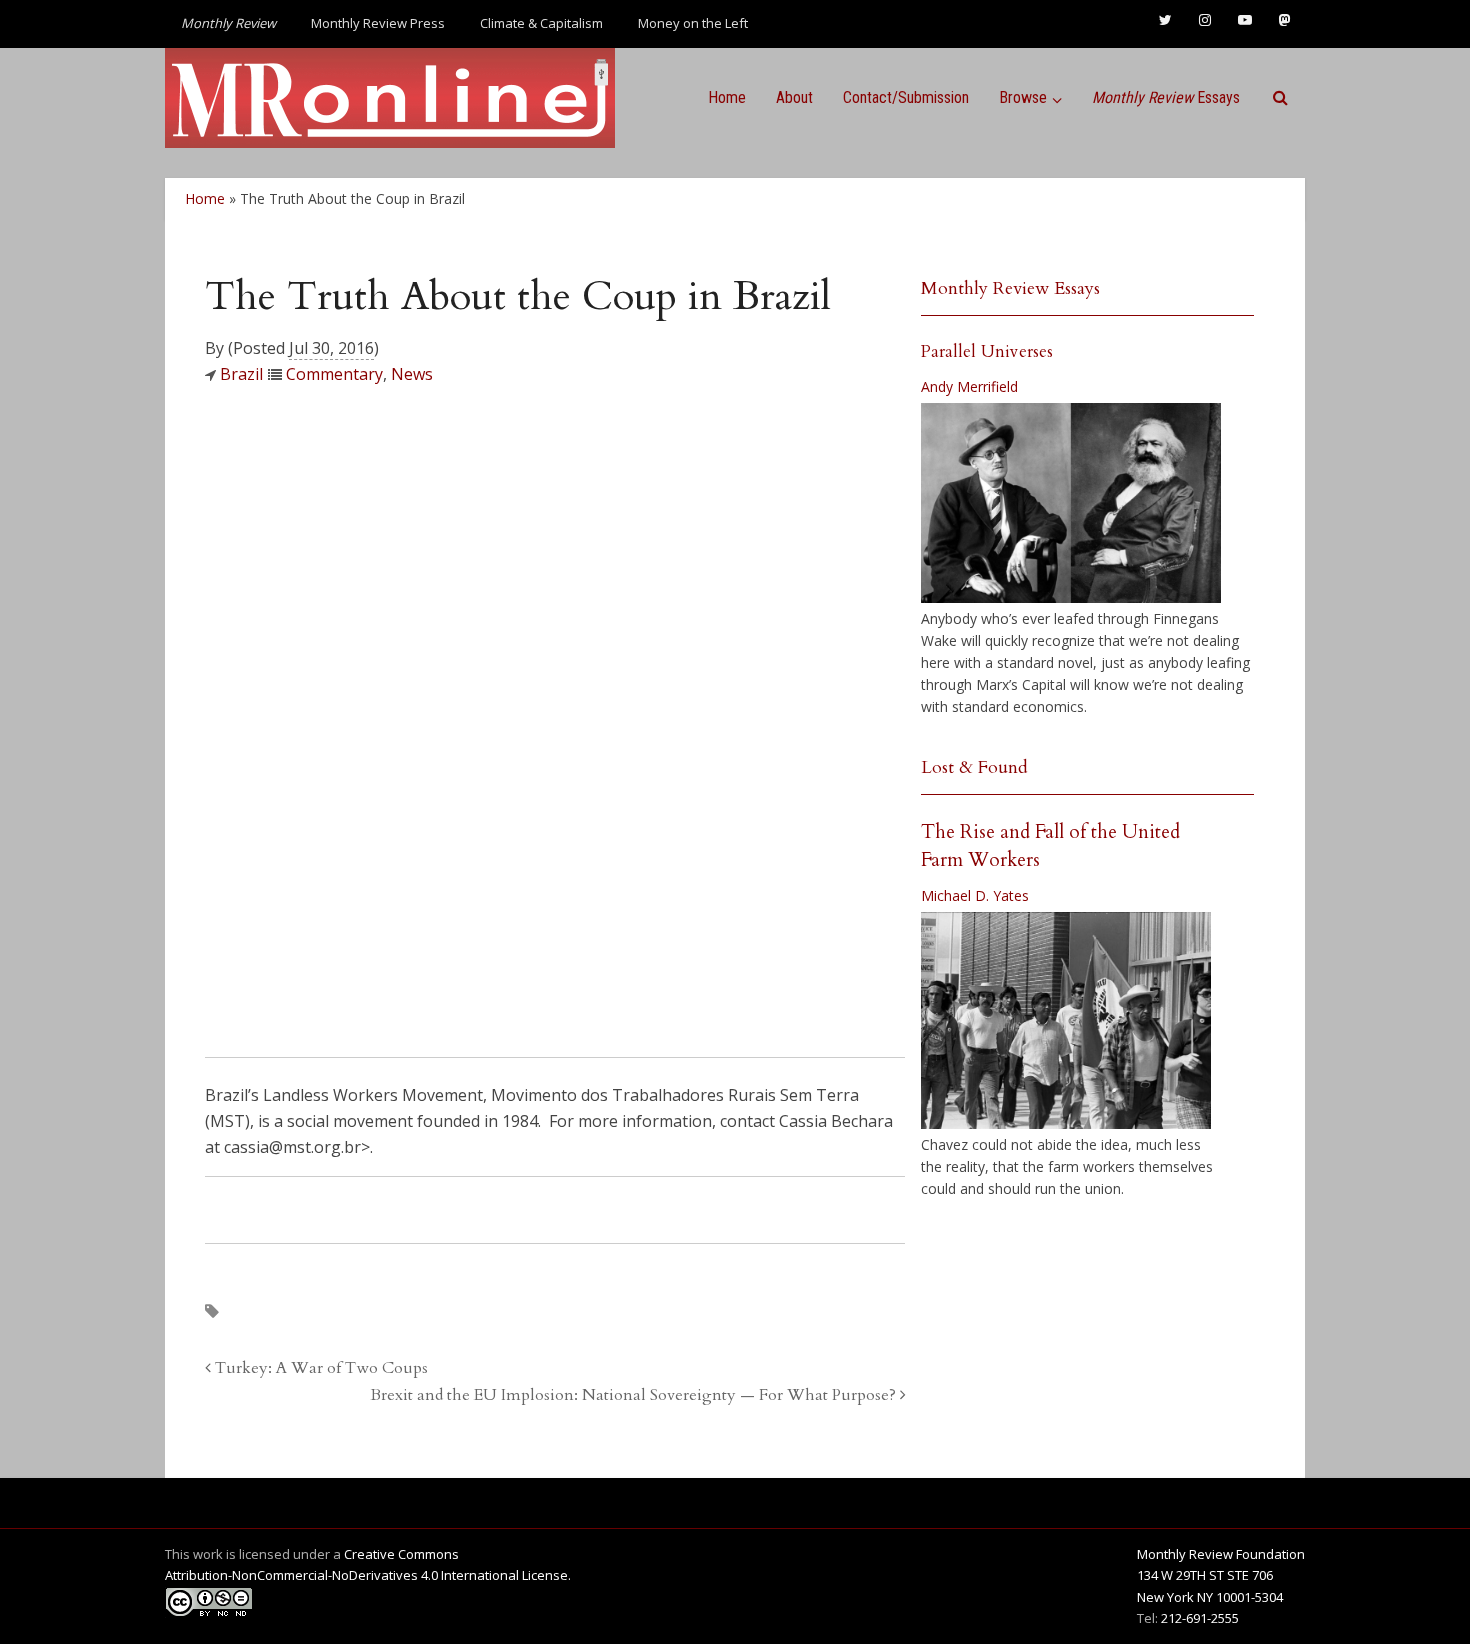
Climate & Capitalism (541, 23)
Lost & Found (974, 767)
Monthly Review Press (378, 23)
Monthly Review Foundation (1221, 1554)
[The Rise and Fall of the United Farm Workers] (1066, 1021)
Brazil (241, 374)
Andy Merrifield (969, 386)
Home (727, 97)
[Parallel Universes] (1071, 503)
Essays (1166, 97)
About (794, 97)
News (412, 374)
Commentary (334, 374)
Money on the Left (693, 23)
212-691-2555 (1200, 1618)
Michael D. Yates (975, 895)
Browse (1023, 97)
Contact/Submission (906, 97)
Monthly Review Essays (1010, 288)
